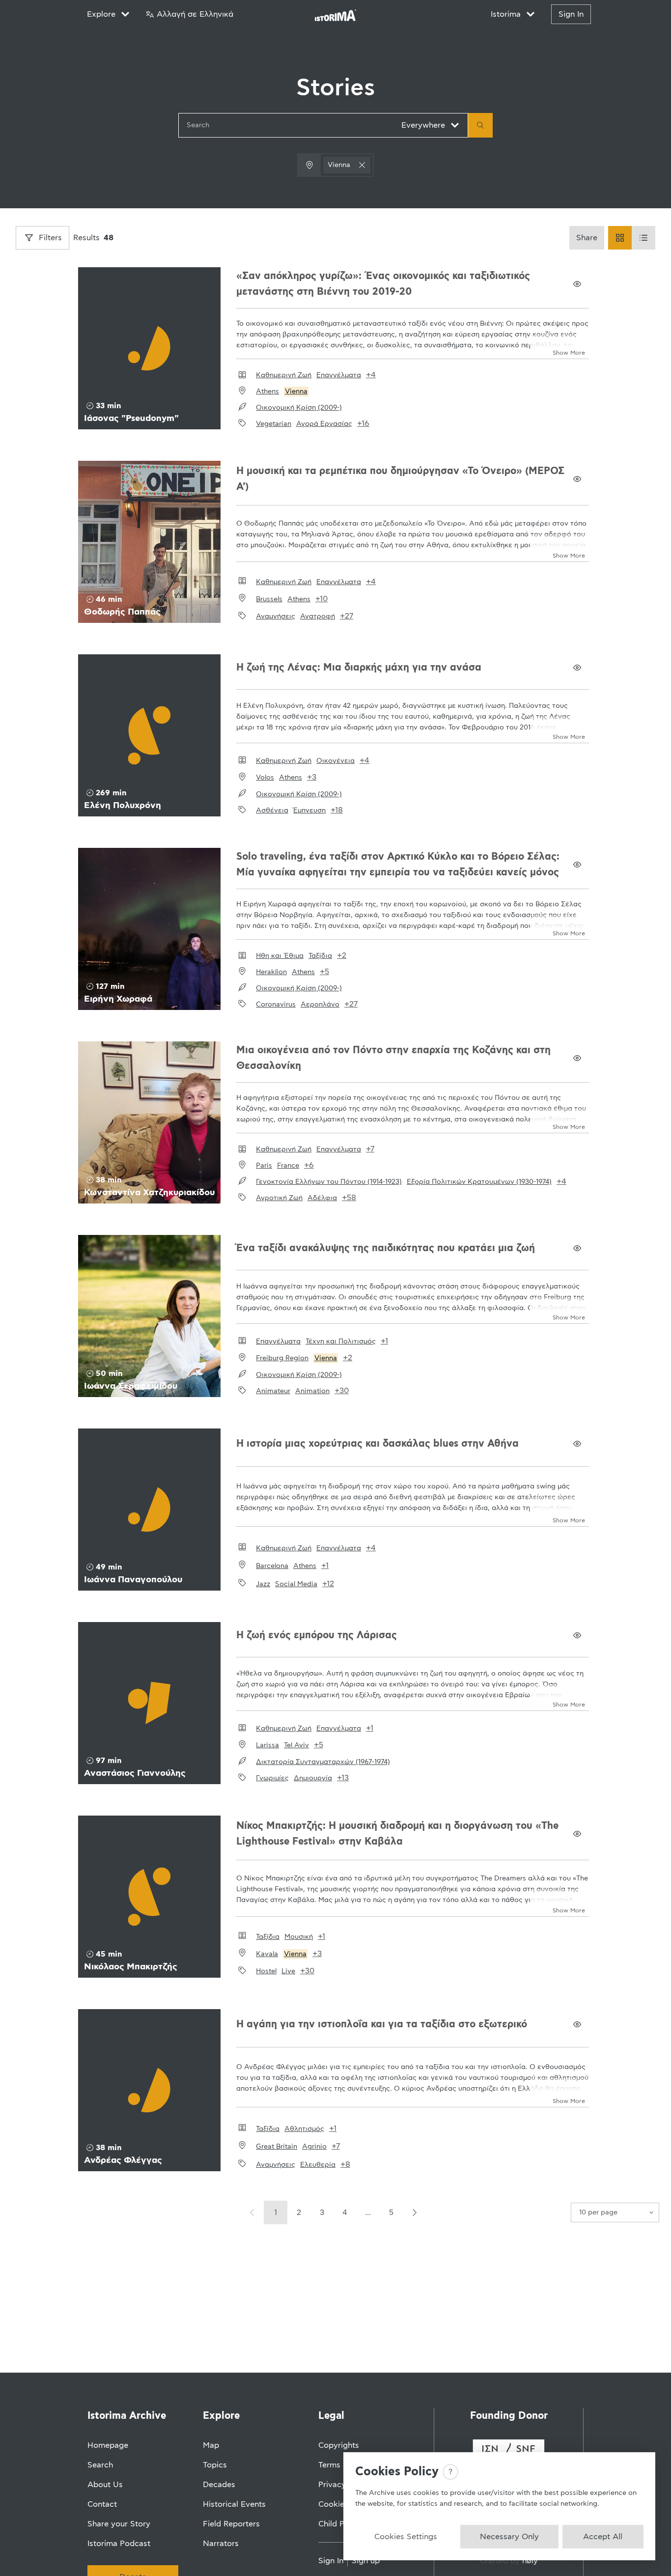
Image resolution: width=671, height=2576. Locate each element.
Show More (569, 353)
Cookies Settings (406, 2537)
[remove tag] (362, 165)
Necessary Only (509, 2537)
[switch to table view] (643, 238)
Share (587, 238)
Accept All (603, 2537)
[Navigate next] (414, 2212)
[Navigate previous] (252, 2212)
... (368, 2212)
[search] (480, 125)
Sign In (571, 14)
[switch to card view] (620, 238)
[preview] (577, 284)
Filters (50, 238)
